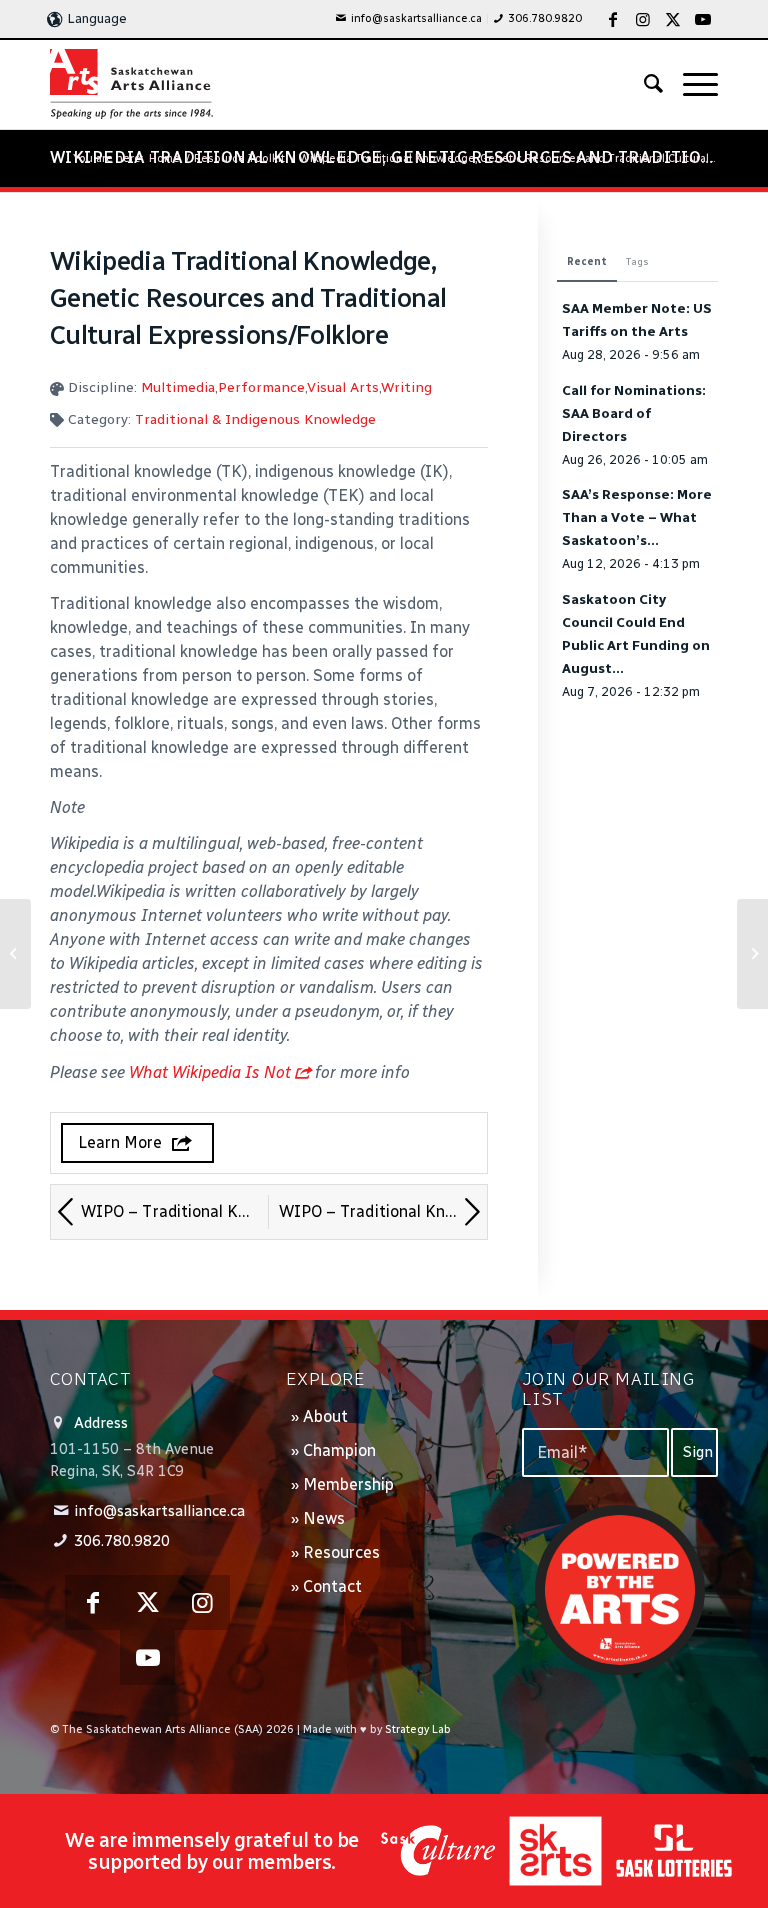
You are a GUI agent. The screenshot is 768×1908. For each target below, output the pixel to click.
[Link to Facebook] (613, 19)
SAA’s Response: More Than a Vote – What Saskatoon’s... (637, 517)
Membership (348, 1484)
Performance (261, 387)
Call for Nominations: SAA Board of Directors (634, 413)
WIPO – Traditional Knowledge (175, 1211)
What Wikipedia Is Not (210, 1072)
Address (101, 1423)
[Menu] (690, 84)
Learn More (120, 1142)
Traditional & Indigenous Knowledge (255, 419)
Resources (341, 1552)
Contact (332, 1586)
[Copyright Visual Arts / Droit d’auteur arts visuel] (15, 954)
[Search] (643, 84)
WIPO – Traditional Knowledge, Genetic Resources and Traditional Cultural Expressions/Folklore (383, 1211)
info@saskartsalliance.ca (416, 18)
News (324, 1518)
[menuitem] (409, 19)
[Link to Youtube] (703, 19)
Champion (339, 1450)
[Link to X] (673, 19)
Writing (406, 387)
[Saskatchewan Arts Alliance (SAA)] (131, 84)
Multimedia (178, 387)
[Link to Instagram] (643, 19)
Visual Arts (343, 387)
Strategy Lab (418, 1729)
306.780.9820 (545, 18)
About (325, 1416)
